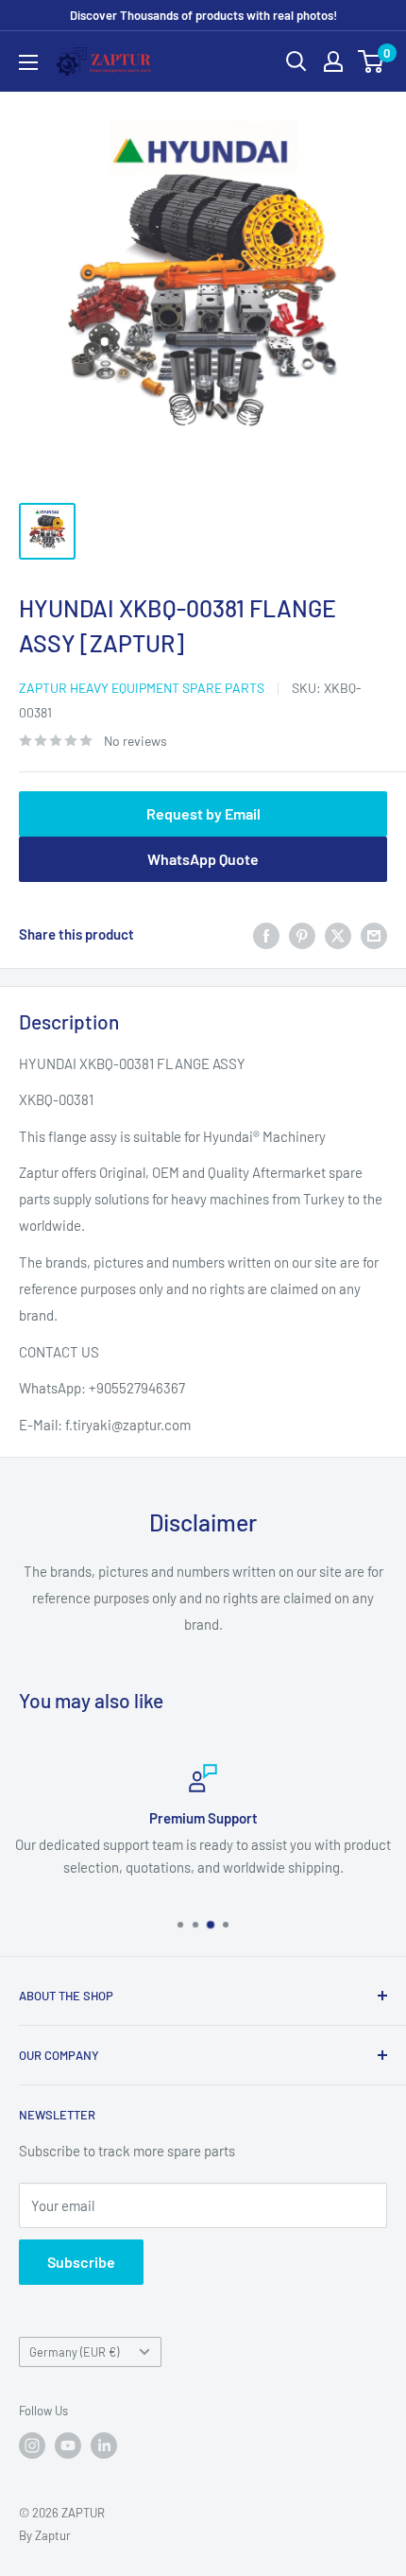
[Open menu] (28, 62)
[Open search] (296, 61)
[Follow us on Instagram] (32, 2446)
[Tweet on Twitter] (338, 934)
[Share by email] (374, 934)
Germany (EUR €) (74, 2352)
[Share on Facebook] (266, 934)
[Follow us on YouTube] (68, 2446)
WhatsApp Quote (203, 859)
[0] (372, 61)
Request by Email (203, 813)
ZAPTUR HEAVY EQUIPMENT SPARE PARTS (142, 688)
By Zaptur (45, 2535)
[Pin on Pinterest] (302, 934)
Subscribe (81, 2262)
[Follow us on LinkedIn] (104, 2446)
